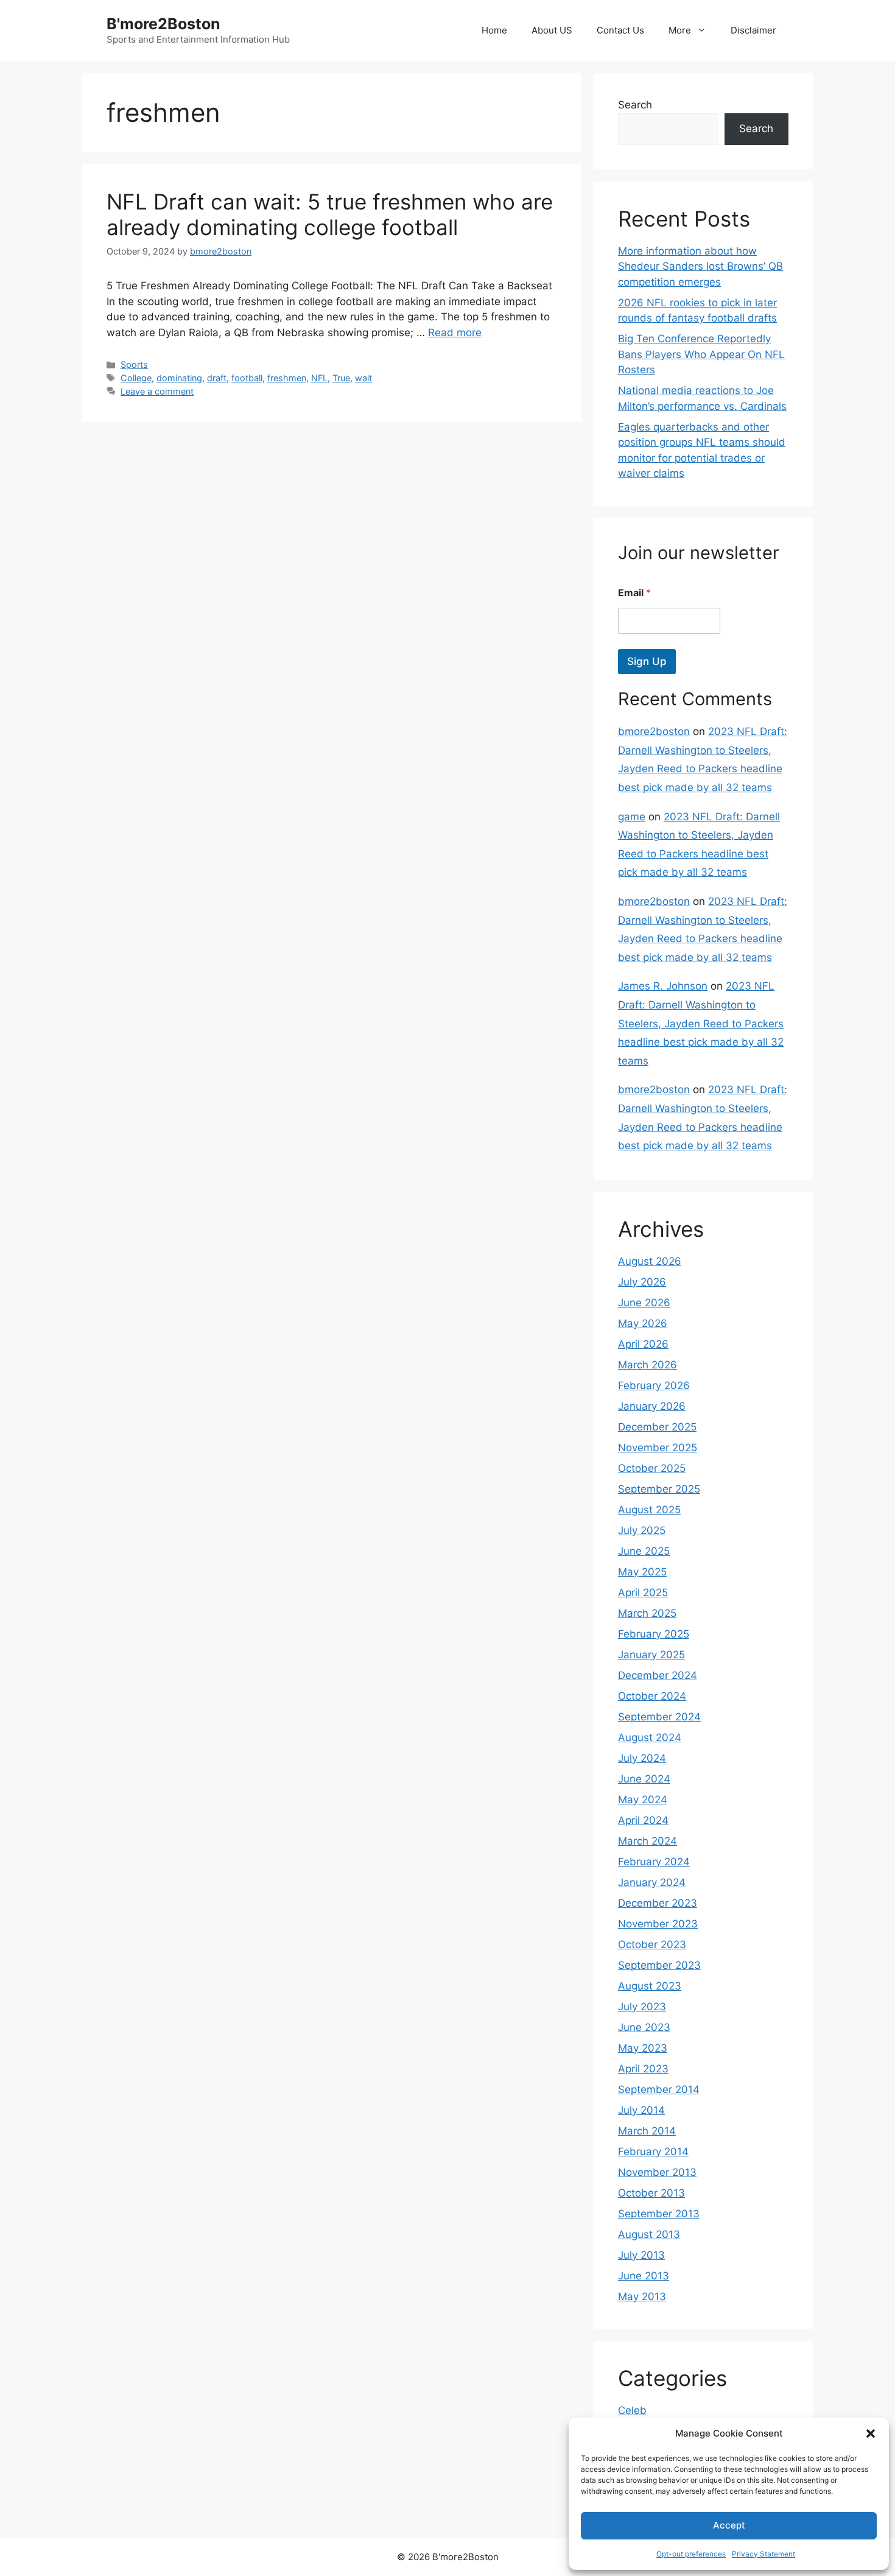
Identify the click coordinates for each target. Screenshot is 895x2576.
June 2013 (644, 2276)
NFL (319, 378)
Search (635, 105)
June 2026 (644, 1303)
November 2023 (658, 1924)
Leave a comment (157, 391)
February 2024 (654, 1862)
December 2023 (658, 1903)
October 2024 (652, 1696)
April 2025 (643, 1592)
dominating (179, 378)
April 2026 (643, 1344)
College (136, 378)
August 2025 (649, 1510)
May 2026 (643, 1323)
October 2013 (651, 2193)
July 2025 (642, 1530)
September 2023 (659, 1965)
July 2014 (641, 2110)
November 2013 (657, 2172)
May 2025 (642, 1572)
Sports (134, 364)
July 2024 (642, 1758)
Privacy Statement (763, 2554)
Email (634, 593)
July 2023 (642, 2007)
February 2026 (654, 1385)
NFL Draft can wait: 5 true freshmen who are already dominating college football (330, 214)
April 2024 (643, 1820)
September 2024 (659, 1717)
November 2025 (658, 1448)
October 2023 (652, 1944)
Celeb (632, 2410)
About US (552, 30)
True (341, 378)
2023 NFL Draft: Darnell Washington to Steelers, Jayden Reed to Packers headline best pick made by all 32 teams (701, 1023)
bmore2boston (654, 731)
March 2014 (647, 2131)
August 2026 (650, 1261)
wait (363, 378)
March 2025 (647, 1613)
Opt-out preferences (691, 2554)
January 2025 (651, 1655)
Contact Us (620, 30)
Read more (455, 333)
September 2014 (659, 2089)
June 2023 (644, 2027)
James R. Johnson (663, 986)
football (247, 378)
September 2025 (659, 1489)
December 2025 (657, 1427)
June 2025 (644, 1551)
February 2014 (653, 2152)
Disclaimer (753, 30)
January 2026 (652, 1406)
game (632, 817)
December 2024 (658, 1675)
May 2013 (642, 2296)
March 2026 (648, 1365)
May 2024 (643, 1800)
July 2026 (642, 1282)
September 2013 (659, 2214)
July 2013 (641, 2255)
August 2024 (650, 1737)
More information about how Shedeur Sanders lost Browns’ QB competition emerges (700, 266)
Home (494, 30)
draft (217, 378)
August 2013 (649, 2234)
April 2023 (643, 2069)
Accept (729, 2525)
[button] (871, 2433)
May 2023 (643, 2048)
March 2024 (648, 1841)
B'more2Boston (163, 24)
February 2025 (654, 1634)
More (680, 30)
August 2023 (650, 1986)
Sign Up (647, 661)
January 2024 (652, 1882)
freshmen (287, 378)
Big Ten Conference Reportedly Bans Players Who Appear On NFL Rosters (701, 354)
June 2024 (644, 1779)
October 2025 (652, 1468)
